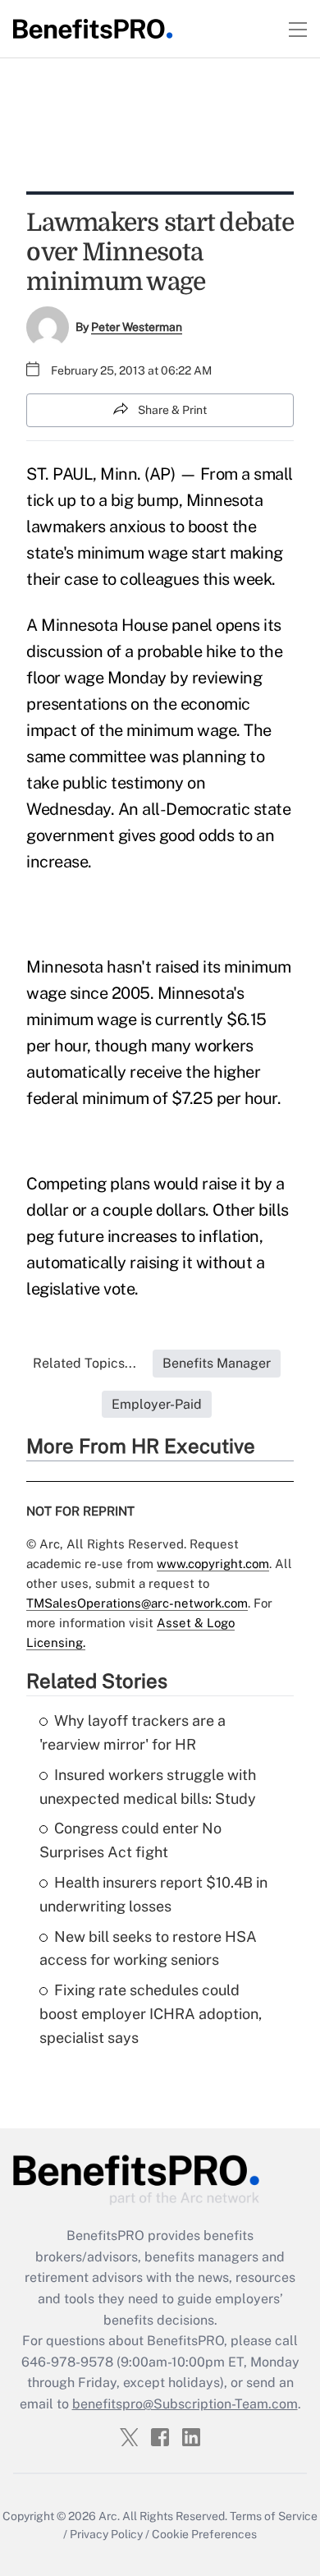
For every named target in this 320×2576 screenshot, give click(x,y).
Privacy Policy (106, 2534)
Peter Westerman (137, 327)
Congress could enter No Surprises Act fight (130, 1840)
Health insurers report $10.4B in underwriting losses (153, 1894)
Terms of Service (274, 2516)
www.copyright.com (213, 1564)
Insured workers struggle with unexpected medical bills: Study (148, 1787)
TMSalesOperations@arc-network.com (137, 1603)
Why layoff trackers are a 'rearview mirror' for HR (133, 1732)
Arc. (109, 2516)
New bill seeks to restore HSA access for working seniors (148, 1948)
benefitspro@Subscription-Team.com (185, 2404)
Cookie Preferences (204, 2534)
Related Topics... (85, 1363)
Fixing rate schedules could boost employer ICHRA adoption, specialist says (151, 2014)
